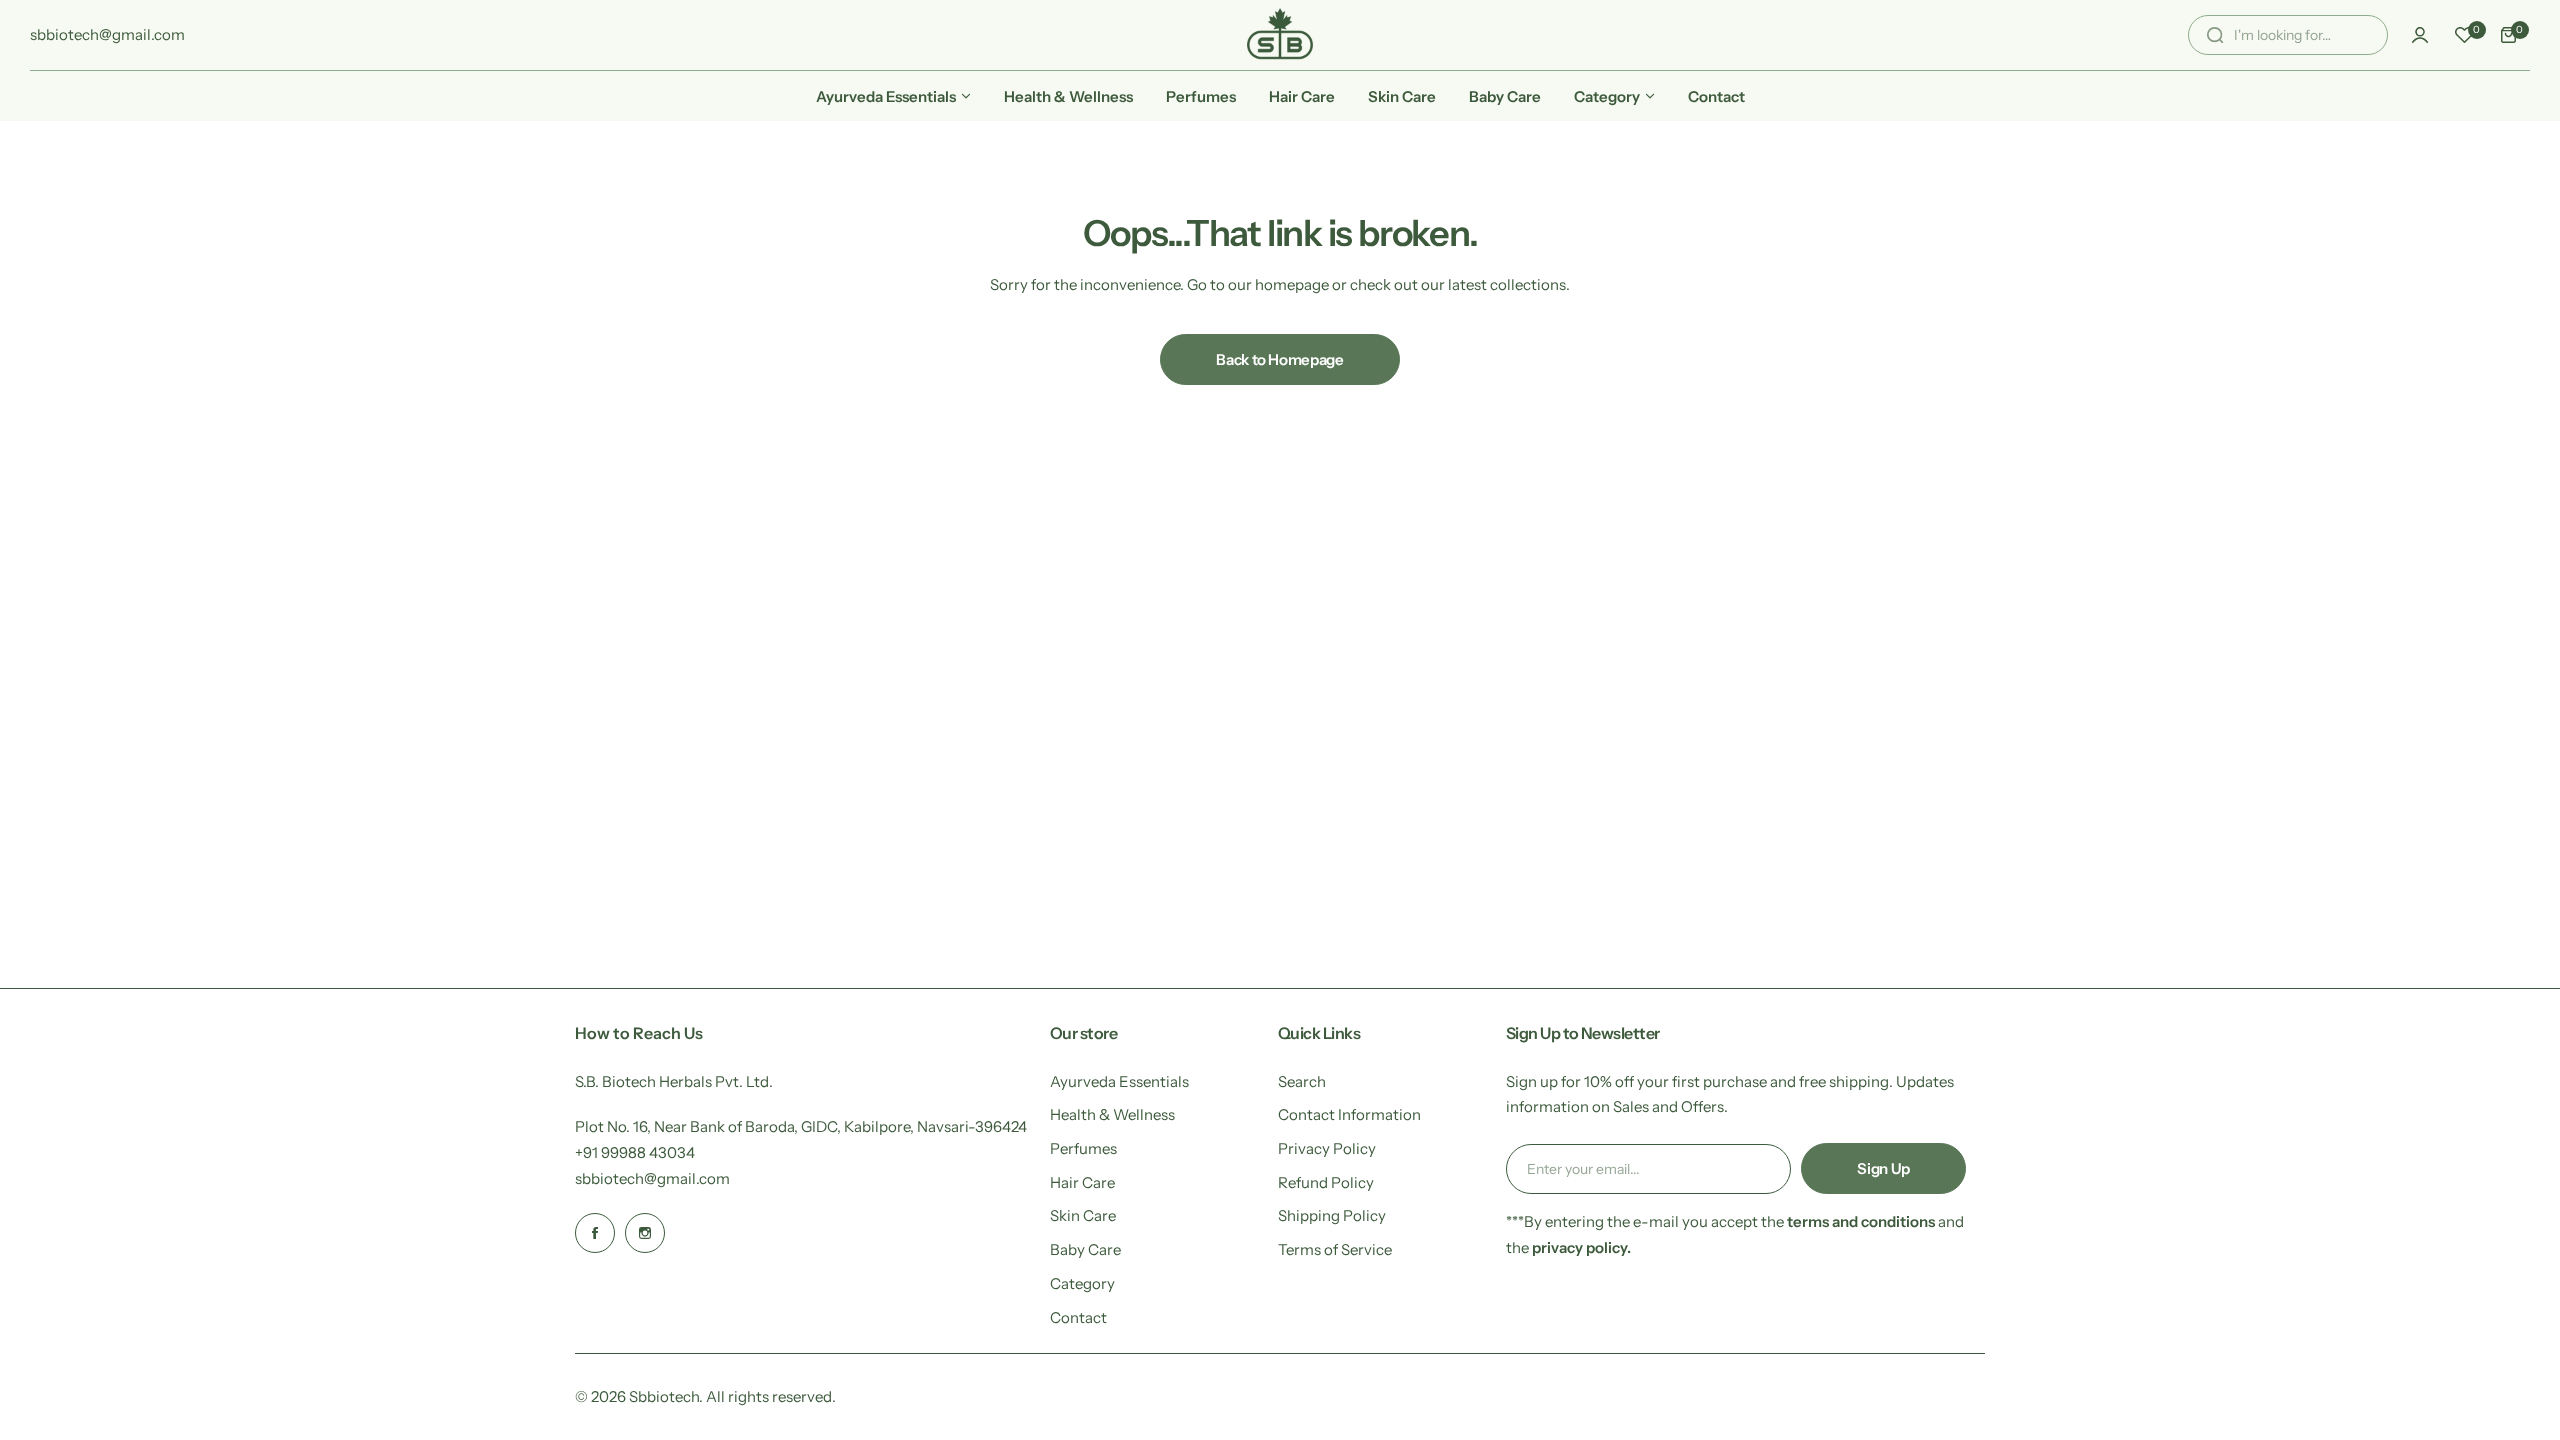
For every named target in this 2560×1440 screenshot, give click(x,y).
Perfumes (1083, 1148)
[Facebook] (595, 1233)
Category (1082, 1283)
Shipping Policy (1332, 1215)
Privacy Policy (1327, 1148)
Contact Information (1349, 1114)
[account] (2420, 35)
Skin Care (1083, 1215)
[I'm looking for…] (2215, 35)
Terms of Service (1335, 1249)
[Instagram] (645, 1233)
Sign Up (1883, 1168)
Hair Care (1082, 1182)
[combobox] (2288, 35)
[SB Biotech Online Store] (1280, 35)
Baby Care (1085, 1249)
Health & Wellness (1112, 1114)
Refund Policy (1326, 1182)
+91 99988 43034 (635, 1152)
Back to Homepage (1279, 359)
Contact (1078, 1317)
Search (1302, 1081)
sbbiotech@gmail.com (652, 1178)
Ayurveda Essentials (1119, 1081)
